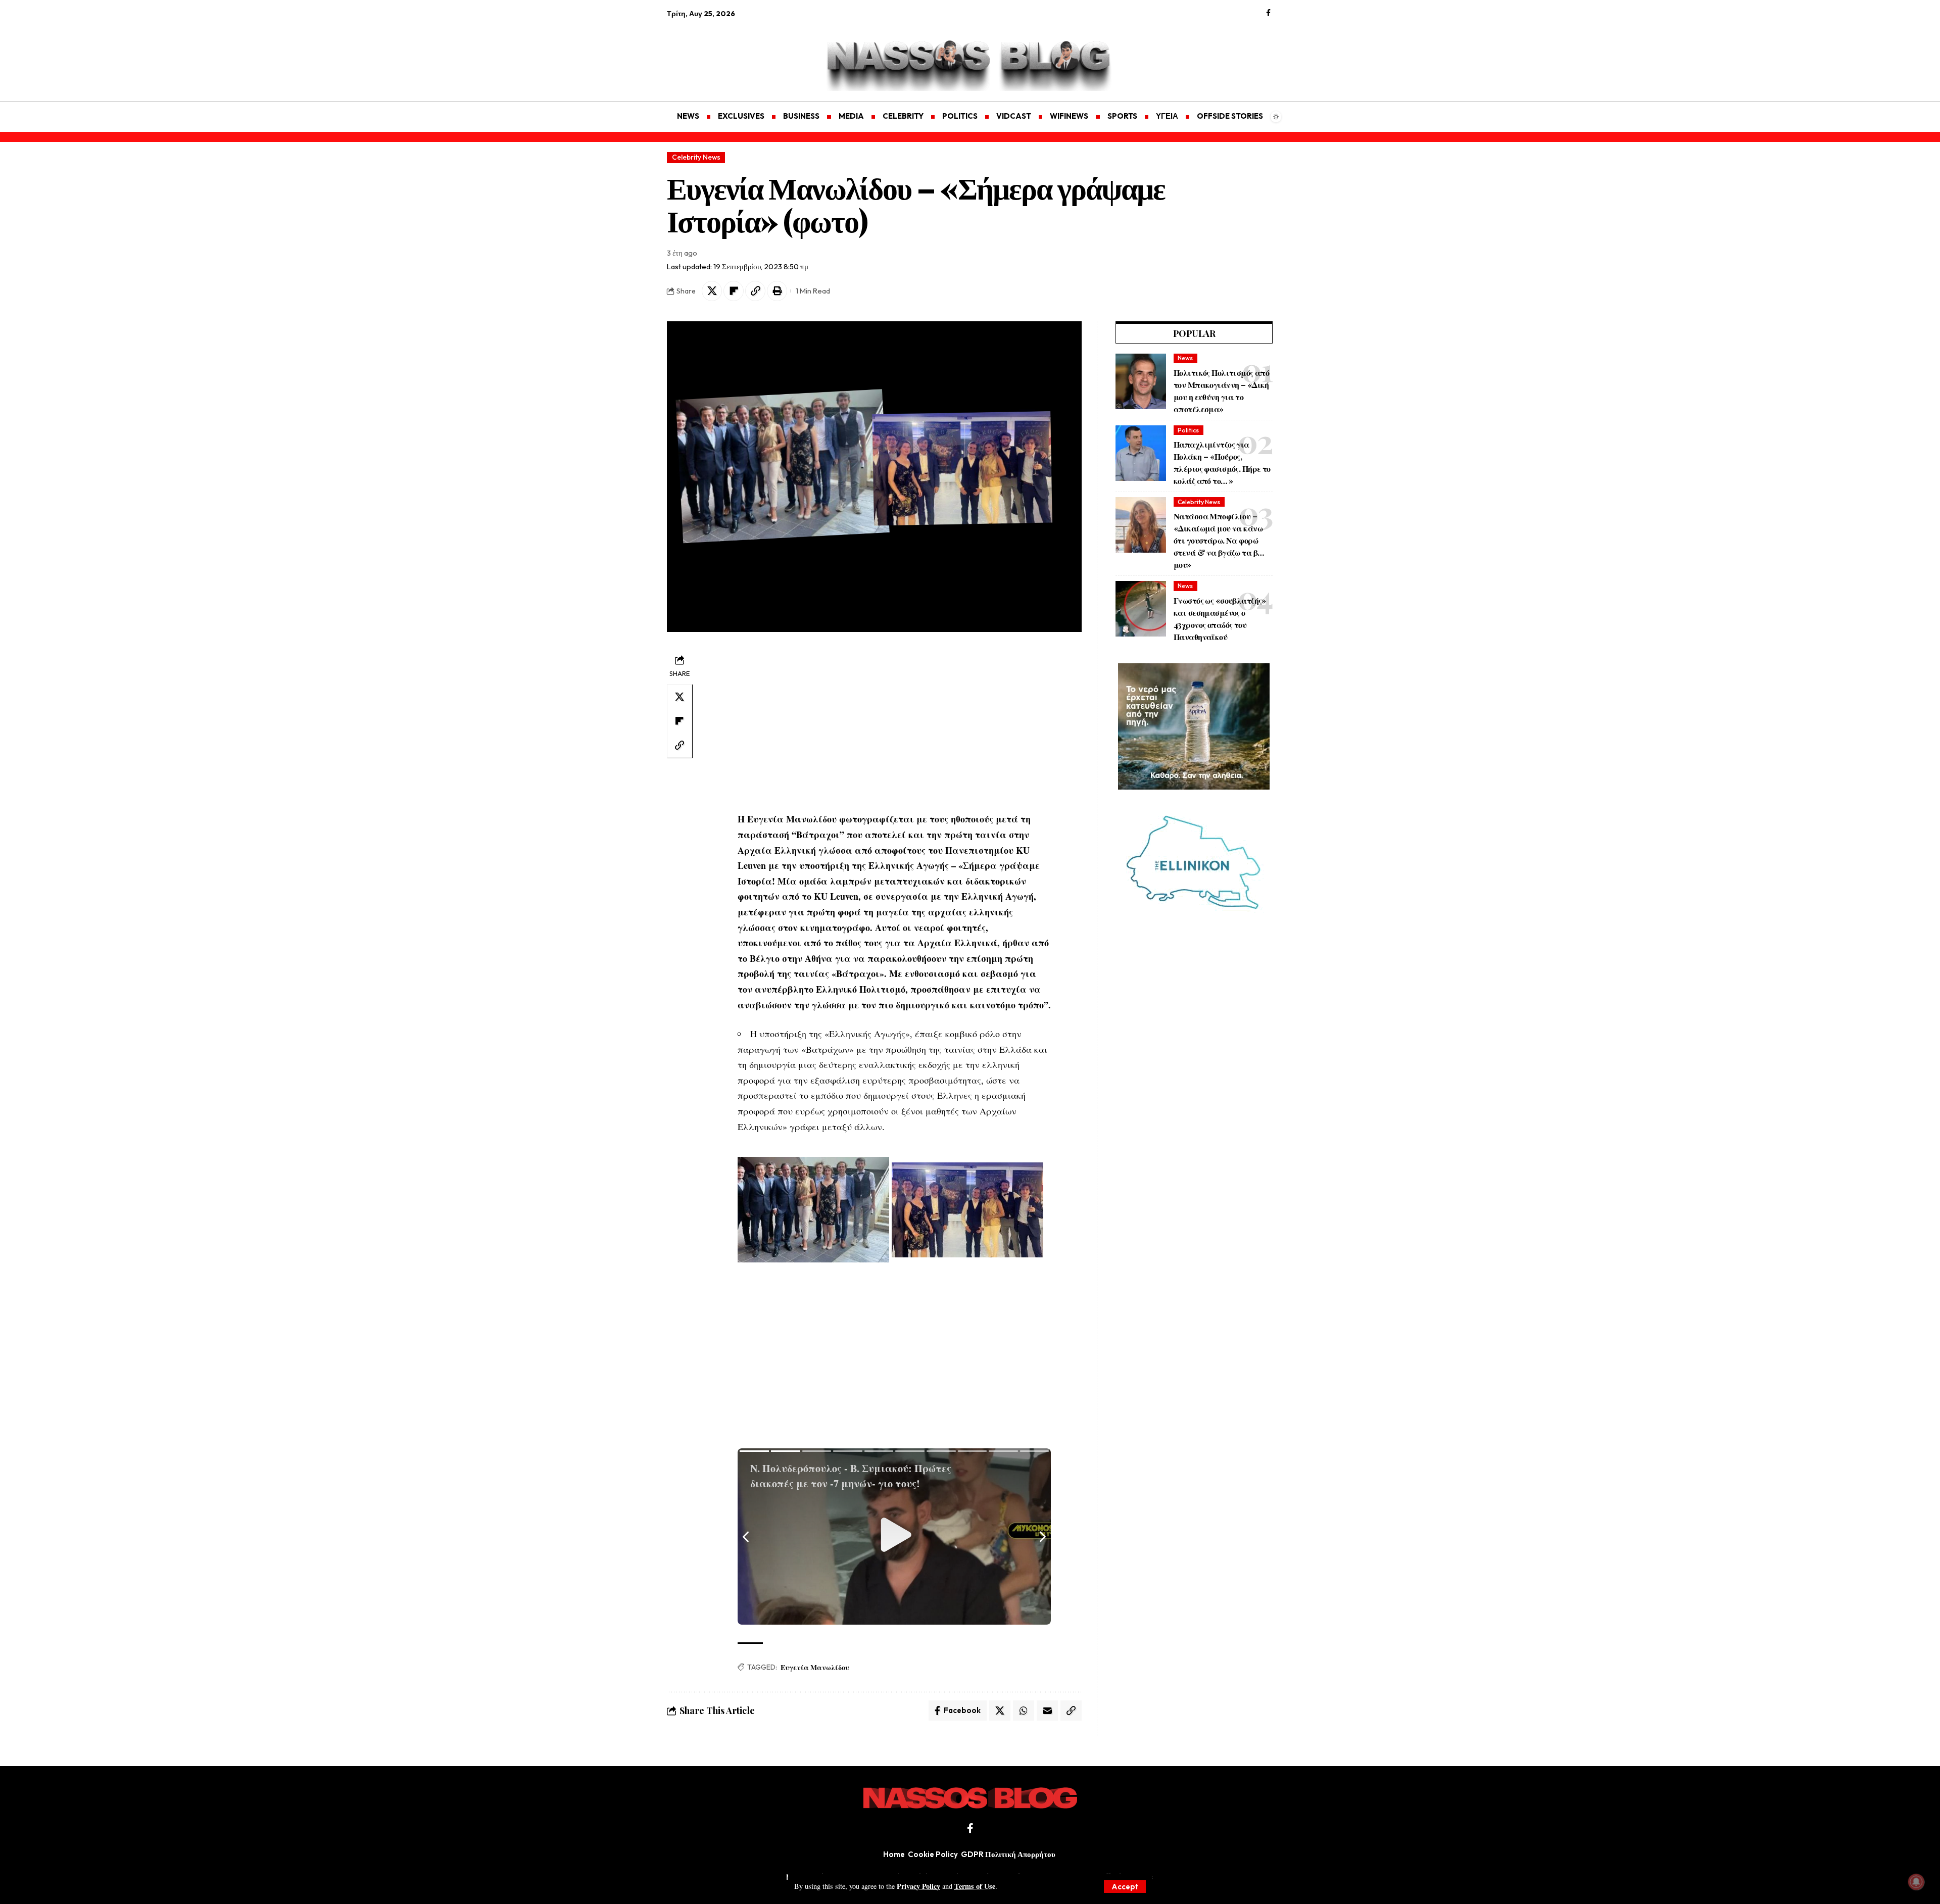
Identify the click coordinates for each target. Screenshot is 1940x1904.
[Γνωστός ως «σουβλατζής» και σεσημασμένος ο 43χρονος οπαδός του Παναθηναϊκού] (1141, 609)
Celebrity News (696, 157)
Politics (1188, 430)
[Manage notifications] (1916, 1882)
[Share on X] (712, 291)
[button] (1125, 1887)
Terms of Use (975, 1886)
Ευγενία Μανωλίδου (815, 1667)
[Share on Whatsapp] (1024, 1711)
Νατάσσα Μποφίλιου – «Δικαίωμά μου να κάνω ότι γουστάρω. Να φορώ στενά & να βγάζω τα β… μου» (1219, 540)
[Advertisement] (715, 54)
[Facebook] (1268, 13)
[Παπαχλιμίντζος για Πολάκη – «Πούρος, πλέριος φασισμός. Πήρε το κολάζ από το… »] (1141, 453)
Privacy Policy (918, 1886)
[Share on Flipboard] (734, 291)
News (1185, 358)
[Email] (1047, 1711)
